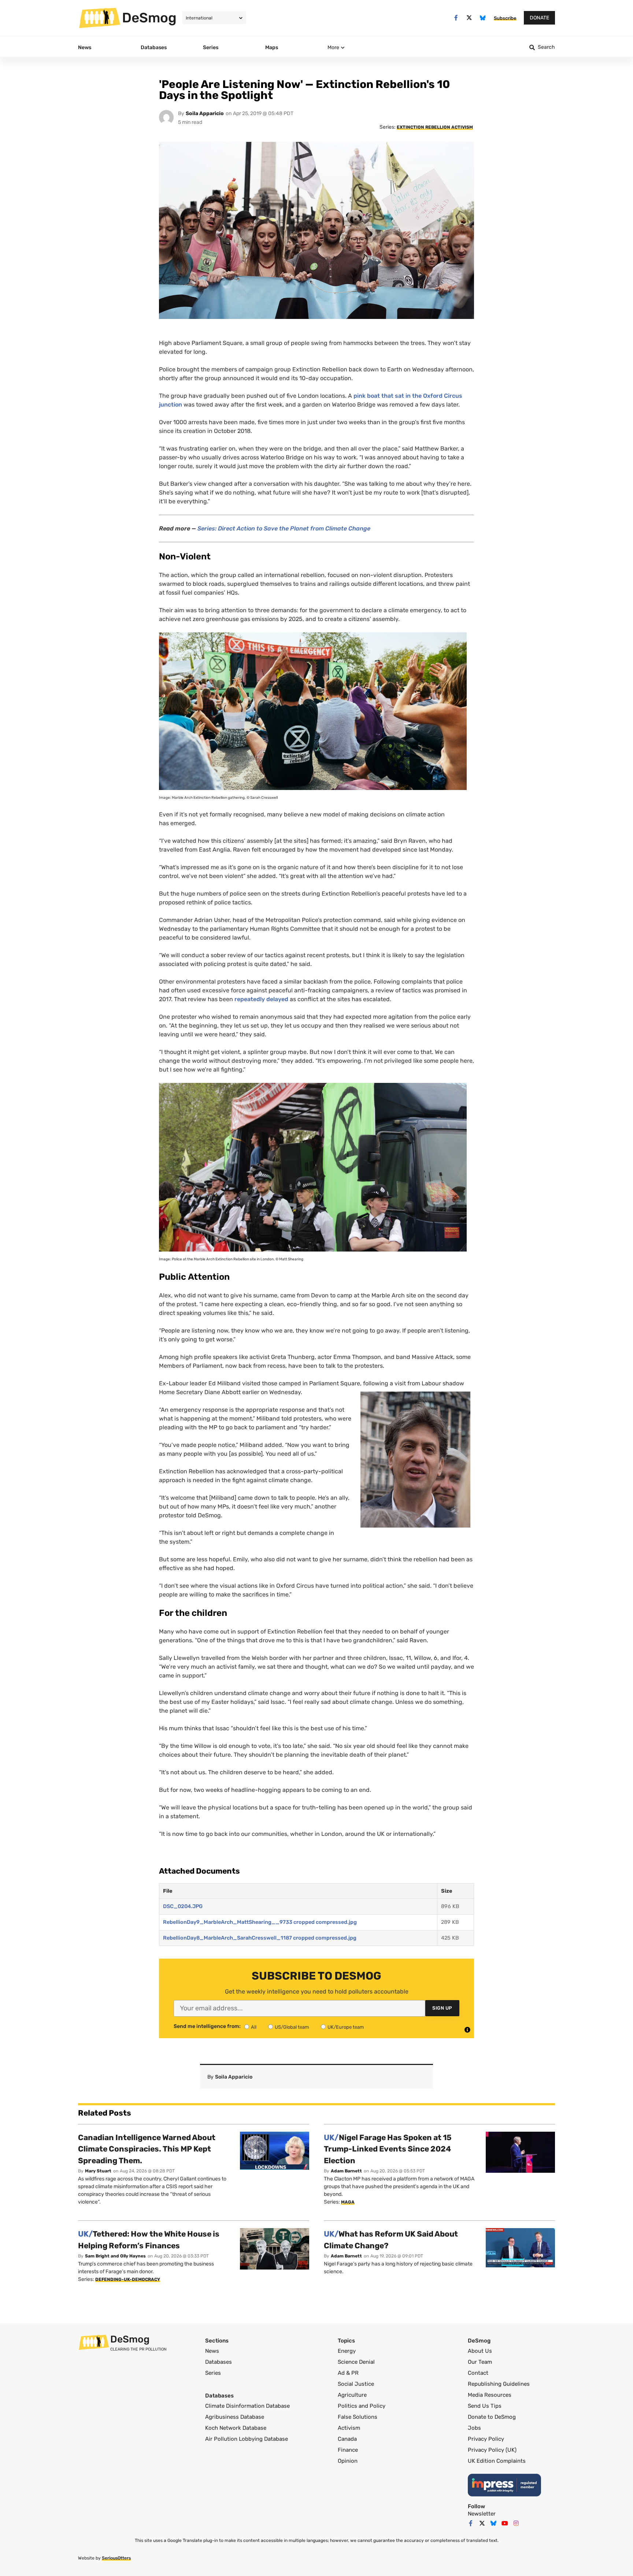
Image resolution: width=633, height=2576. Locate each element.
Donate (539, 18)
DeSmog (149, 18)
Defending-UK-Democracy (128, 2279)
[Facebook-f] (456, 18)
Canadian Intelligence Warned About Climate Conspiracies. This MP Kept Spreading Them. (147, 2149)
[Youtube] (505, 2523)
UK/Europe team (346, 2027)
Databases (219, 2362)
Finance (348, 2450)
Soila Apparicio (205, 113)
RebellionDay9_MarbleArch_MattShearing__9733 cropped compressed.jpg (260, 1922)
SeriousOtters (116, 2558)
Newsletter (482, 2514)
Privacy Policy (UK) (492, 2450)
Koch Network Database (236, 2428)
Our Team (480, 2362)
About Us (480, 2351)
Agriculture (352, 2395)
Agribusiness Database (235, 2417)
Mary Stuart (98, 2171)
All (254, 2027)
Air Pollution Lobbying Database (247, 2439)
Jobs (474, 2428)
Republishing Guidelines (499, 2384)
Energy (347, 2351)
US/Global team (292, 2027)
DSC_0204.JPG (183, 1906)
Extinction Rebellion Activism (435, 127)
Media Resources (490, 2395)
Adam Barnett (346, 2171)
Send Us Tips (485, 2406)
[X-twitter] (469, 18)
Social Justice (356, 2384)
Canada (347, 2439)
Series (213, 2373)
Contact (478, 2373)
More (333, 47)
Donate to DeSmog (492, 2417)
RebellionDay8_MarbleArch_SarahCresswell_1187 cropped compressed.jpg (260, 1938)
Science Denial (356, 2362)
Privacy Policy (486, 2439)
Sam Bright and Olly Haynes (115, 2256)
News (212, 2351)
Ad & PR (348, 2373)
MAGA (348, 2202)
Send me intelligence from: (207, 2026)
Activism (349, 2428)
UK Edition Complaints (497, 2461)
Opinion (348, 2461)
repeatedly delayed (261, 999)
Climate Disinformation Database (247, 2406)
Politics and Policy (362, 2406)
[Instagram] (516, 2523)
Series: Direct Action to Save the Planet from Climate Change (284, 528)
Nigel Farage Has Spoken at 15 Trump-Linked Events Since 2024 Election (388, 2149)
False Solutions (358, 2417)
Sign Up (442, 2008)
